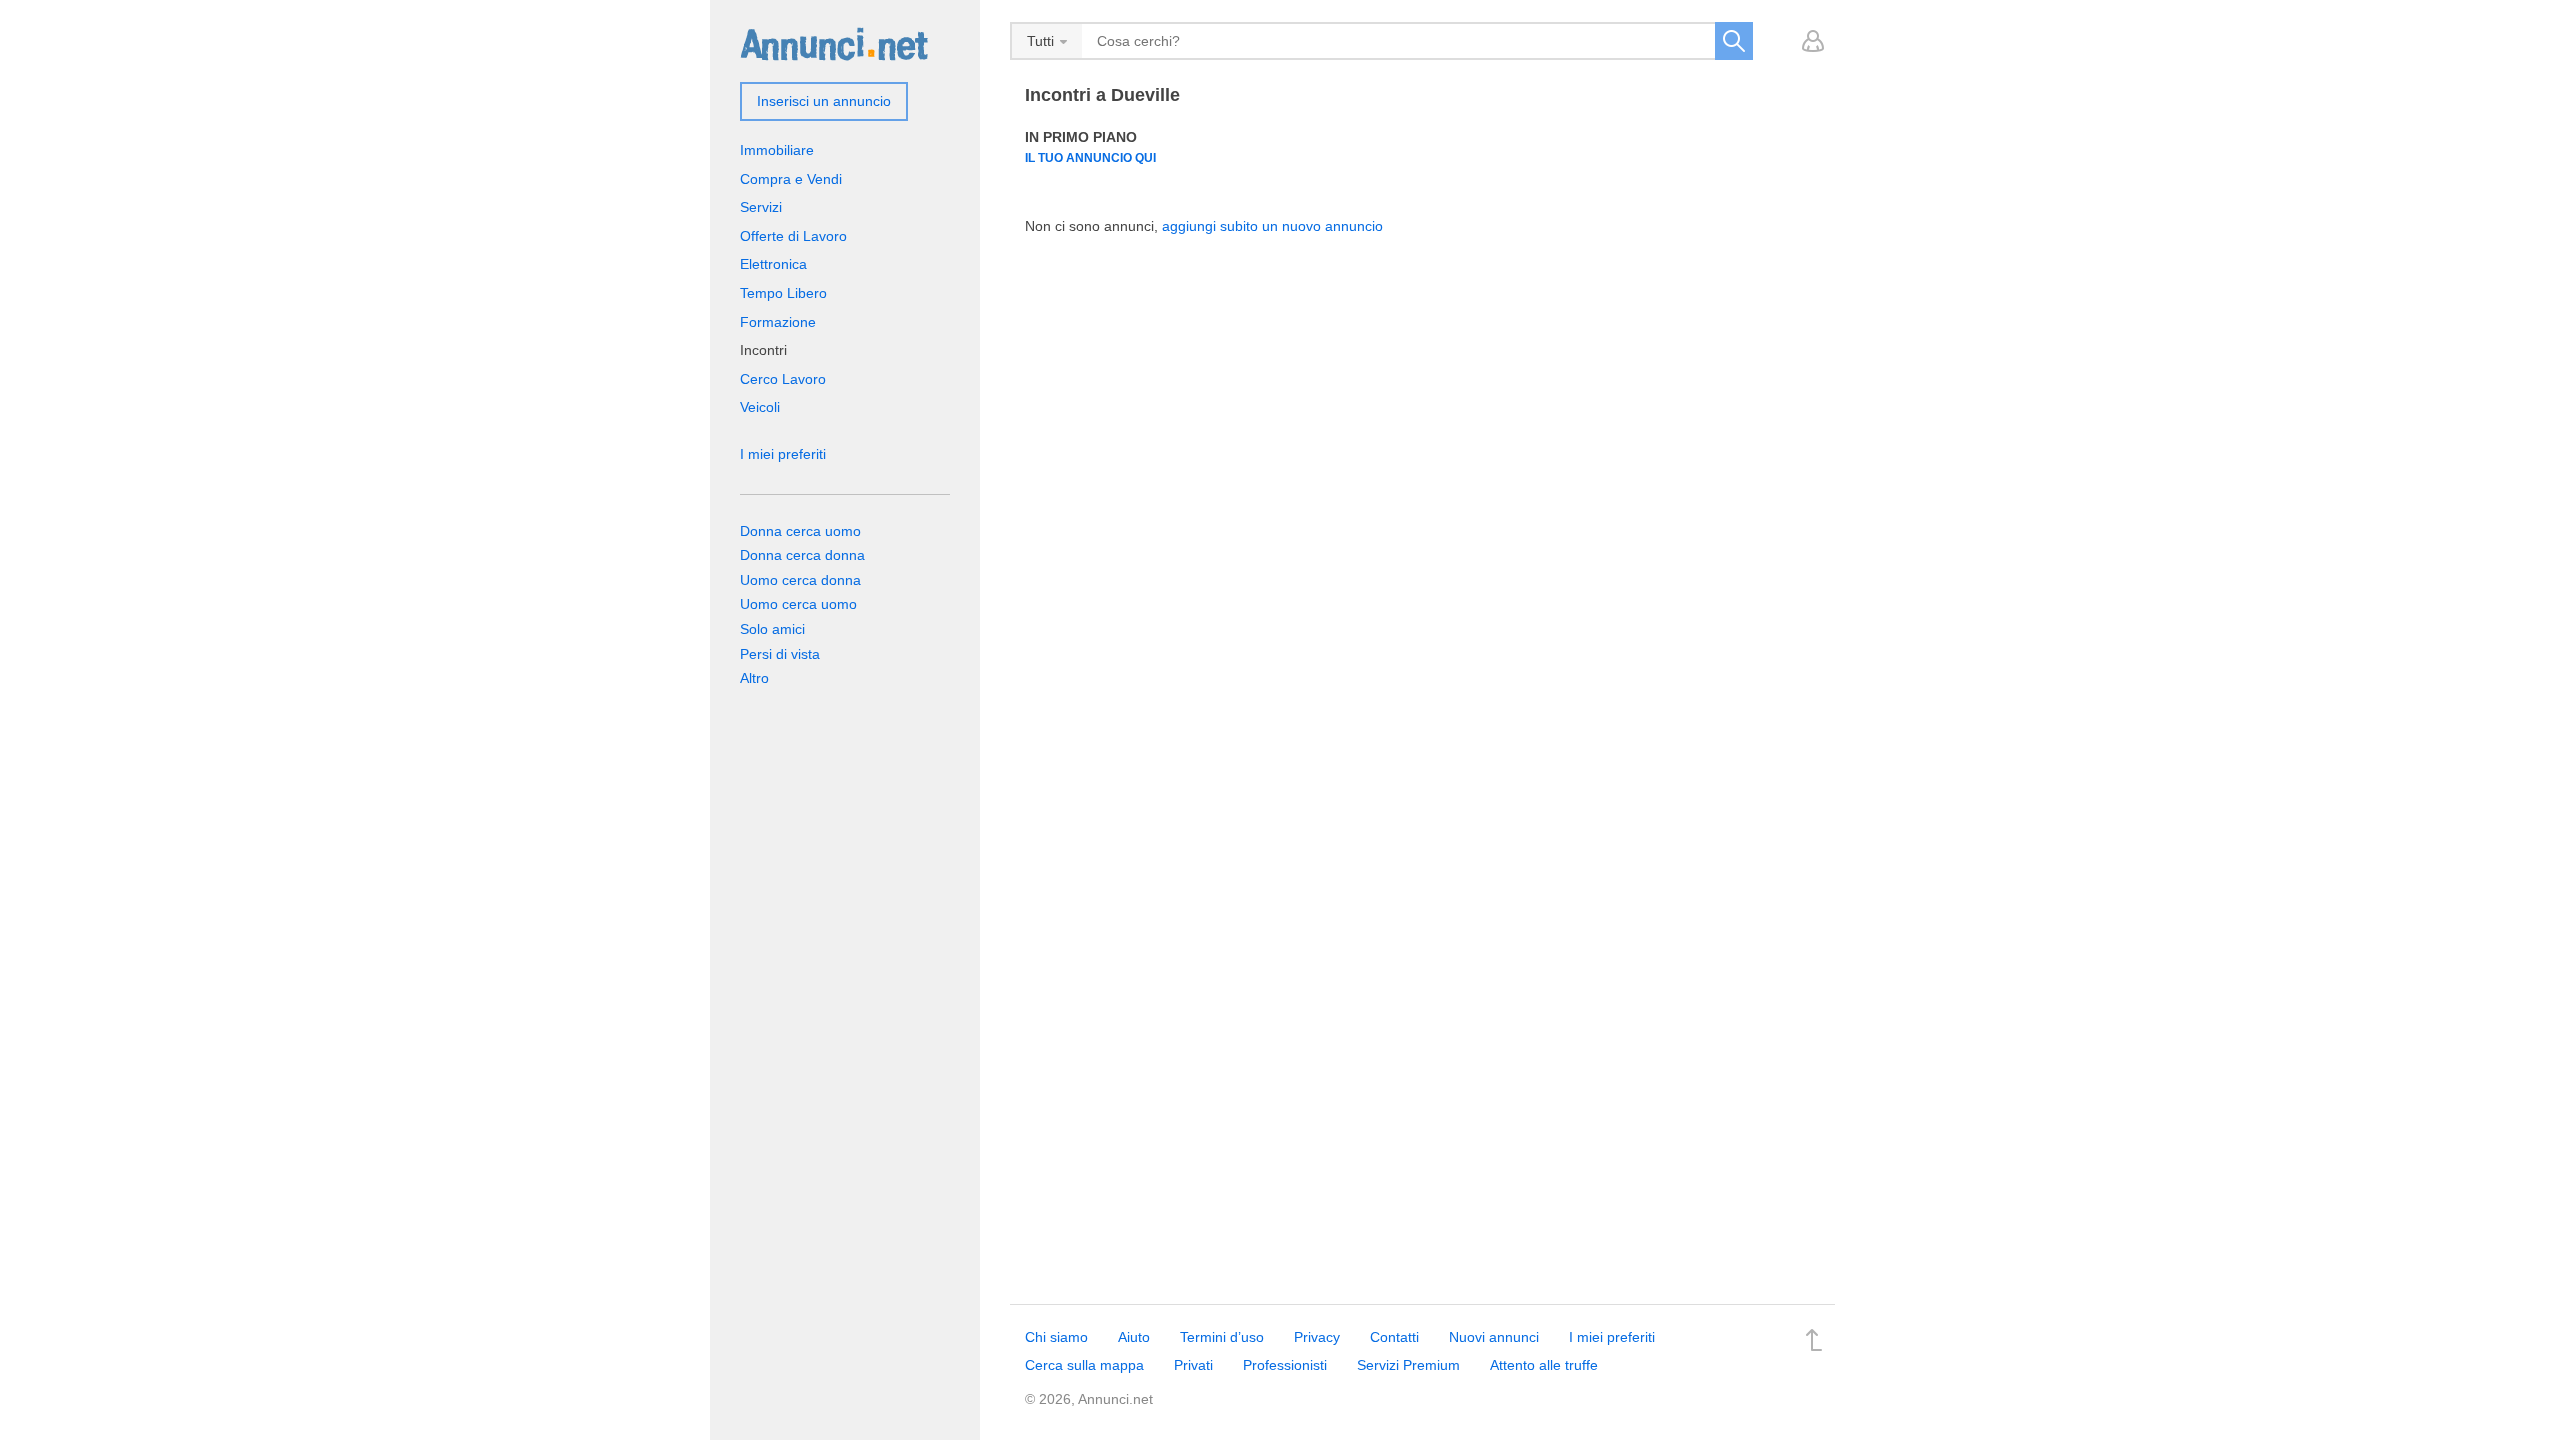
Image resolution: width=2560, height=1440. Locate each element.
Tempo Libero (783, 293)
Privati (1193, 1365)
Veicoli (760, 407)
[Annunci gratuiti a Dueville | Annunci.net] (834, 43)
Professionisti (1285, 1365)
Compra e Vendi (791, 179)
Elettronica (773, 264)
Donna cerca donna (802, 555)
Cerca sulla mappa (1084, 1365)
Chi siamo (1056, 1337)
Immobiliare (777, 150)
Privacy (1317, 1337)
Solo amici (772, 629)
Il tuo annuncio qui (1090, 157)
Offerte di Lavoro (793, 236)
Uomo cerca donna (800, 580)
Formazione (778, 322)
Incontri (763, 350)
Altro (754, 678)
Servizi (761, 207)
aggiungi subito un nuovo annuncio (1272, 226)
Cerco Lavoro (783, 379)
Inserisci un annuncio (824, 101)
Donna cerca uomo (800, 531)
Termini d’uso (1222, 1337)
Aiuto (1134, 1337)
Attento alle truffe (1544, 1365)
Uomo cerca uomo (798, 604)
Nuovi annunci (1494, 1337)
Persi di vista (780, 654)
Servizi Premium (1408, 1365)
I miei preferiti (783, 454)
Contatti (1394, 1337)
